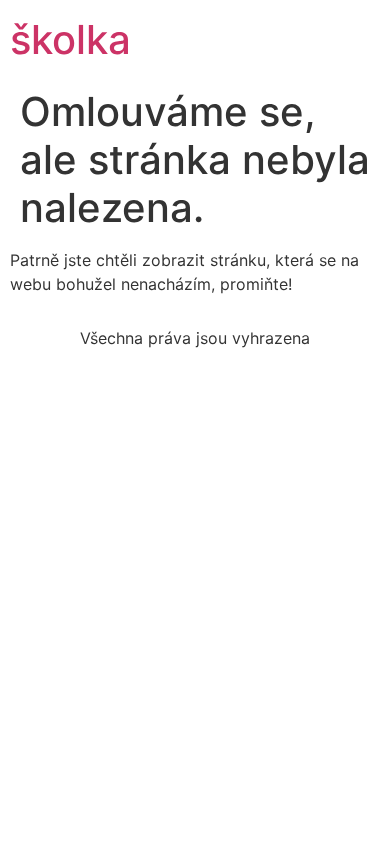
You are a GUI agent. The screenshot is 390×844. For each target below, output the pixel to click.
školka (70, 39)
